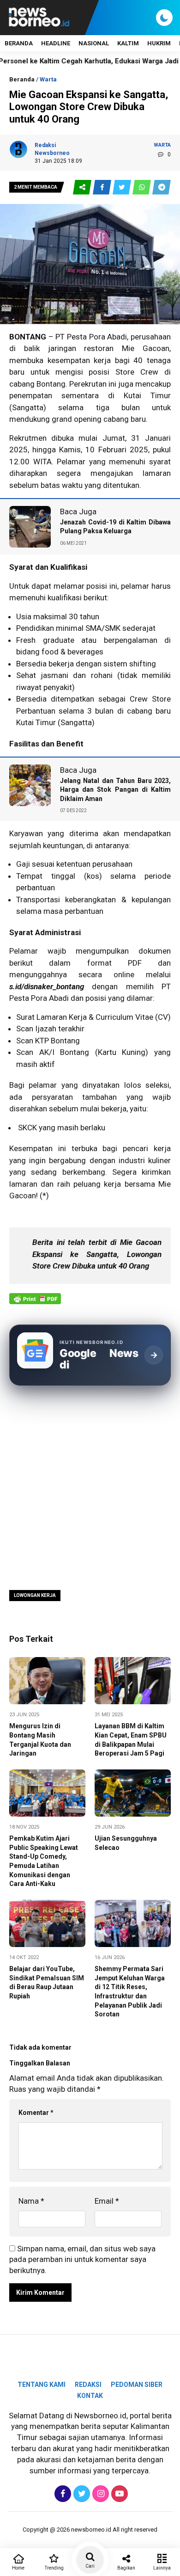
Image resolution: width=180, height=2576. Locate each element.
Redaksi (88, 2385)
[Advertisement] (90, 1487)
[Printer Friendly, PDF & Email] (35, 1303)
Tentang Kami (42, 2385)
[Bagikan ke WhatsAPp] (142, 188)
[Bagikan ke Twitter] (123, 188)
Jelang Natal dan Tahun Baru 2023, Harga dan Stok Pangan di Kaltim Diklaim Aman (115, 790)
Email (107, 2201)
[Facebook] (62, 2494)
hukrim (159, 43)
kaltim (128, 43)
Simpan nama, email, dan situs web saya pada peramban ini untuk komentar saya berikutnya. (82, 2260)
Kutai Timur (36, 722)
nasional (94, 43)
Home (18, 2568)
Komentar (36, 2113)
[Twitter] (81, 2494)
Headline (56, 43)
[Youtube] (118, 2494)
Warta (48, 79)
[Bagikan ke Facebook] (103, 188)
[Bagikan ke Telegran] (162, 188)
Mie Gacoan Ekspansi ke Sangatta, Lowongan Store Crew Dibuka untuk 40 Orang (97, 1254)
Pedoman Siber (137, 2385)
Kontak (90, 2396)
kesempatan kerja (79, 360)
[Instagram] (99, 2494)
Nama (31, 2201)
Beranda (19, 43)
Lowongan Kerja (35, 1595)
